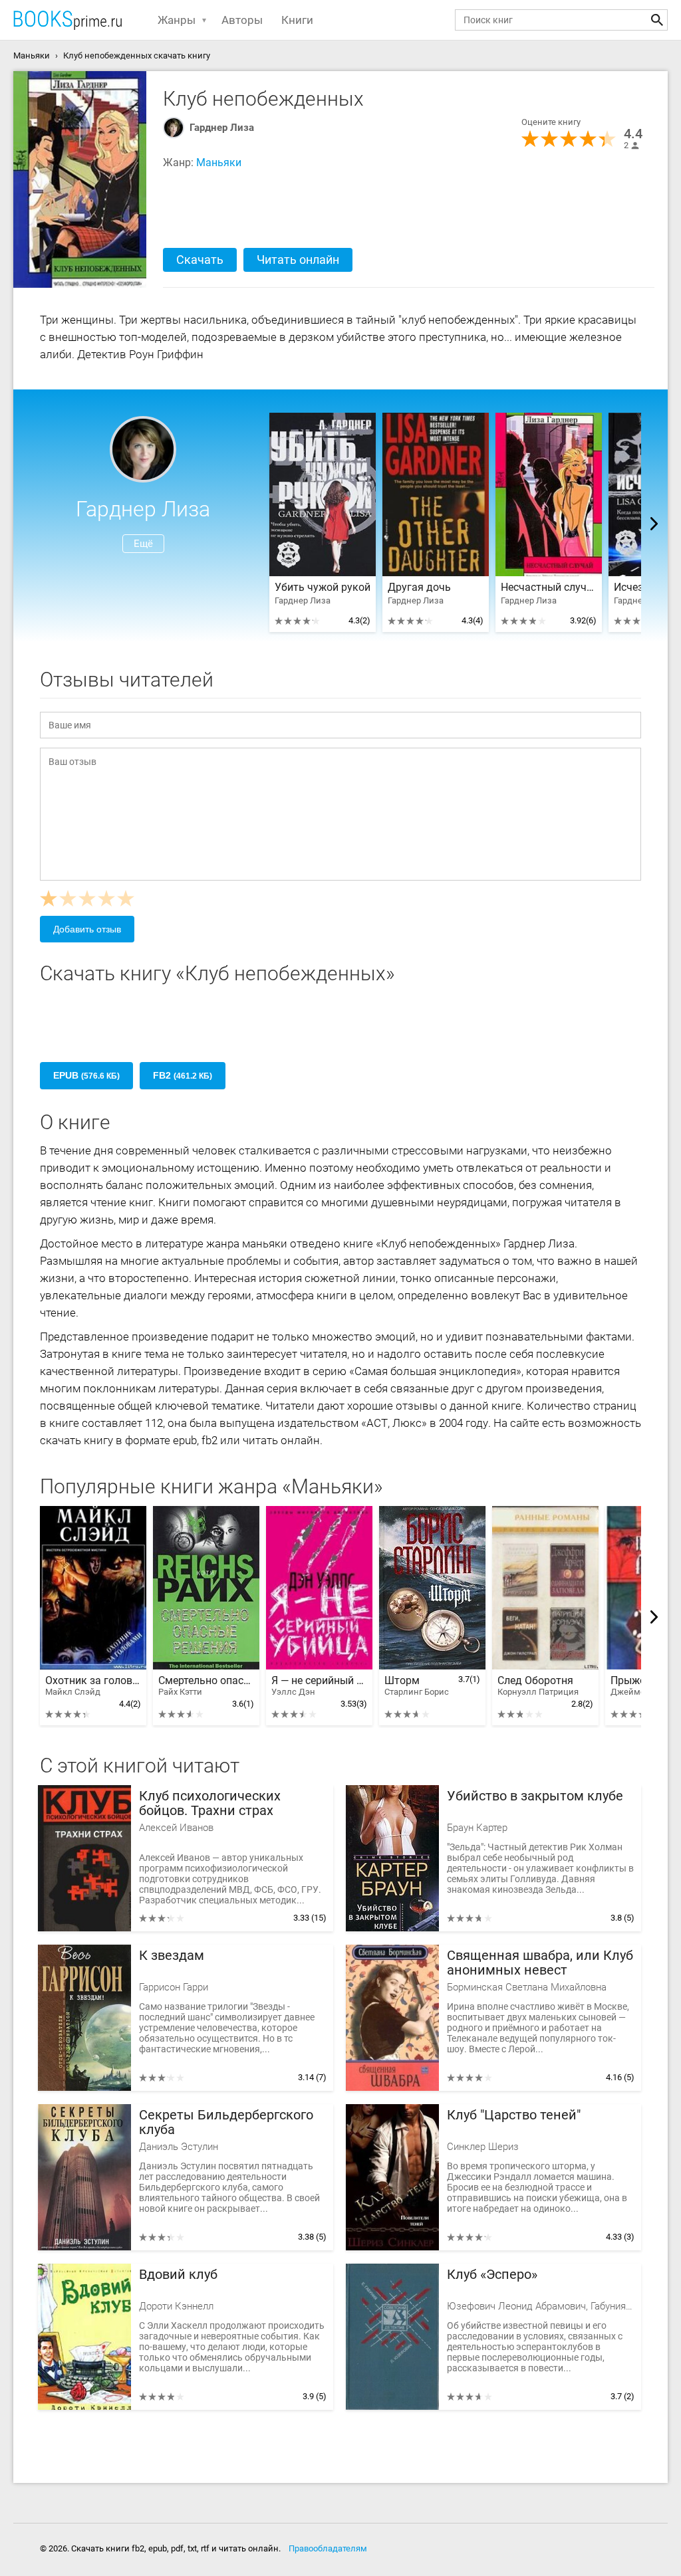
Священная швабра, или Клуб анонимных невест (540, 1963)
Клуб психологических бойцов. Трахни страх (210, 1803)
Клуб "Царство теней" (514, 2115)
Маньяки (219, 162)
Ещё (143, 544)
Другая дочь (419, 588)
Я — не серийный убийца (319, 1686)
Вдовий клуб (178, 2275)
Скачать (200, 260)
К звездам (172, 1956)
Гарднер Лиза (222, 128)
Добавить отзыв (87, 929)
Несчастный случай (549, 588)
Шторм (417, 1686)
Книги (297, 20)
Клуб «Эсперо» (492, 2275)
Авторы (242, 20)
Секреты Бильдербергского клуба (226, 2122)
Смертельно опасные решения (206, 1686)
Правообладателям (328, 2548)
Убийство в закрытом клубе (535, 1796)
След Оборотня (538, 1686)
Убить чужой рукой (323, 588)
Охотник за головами (93, 1686)
